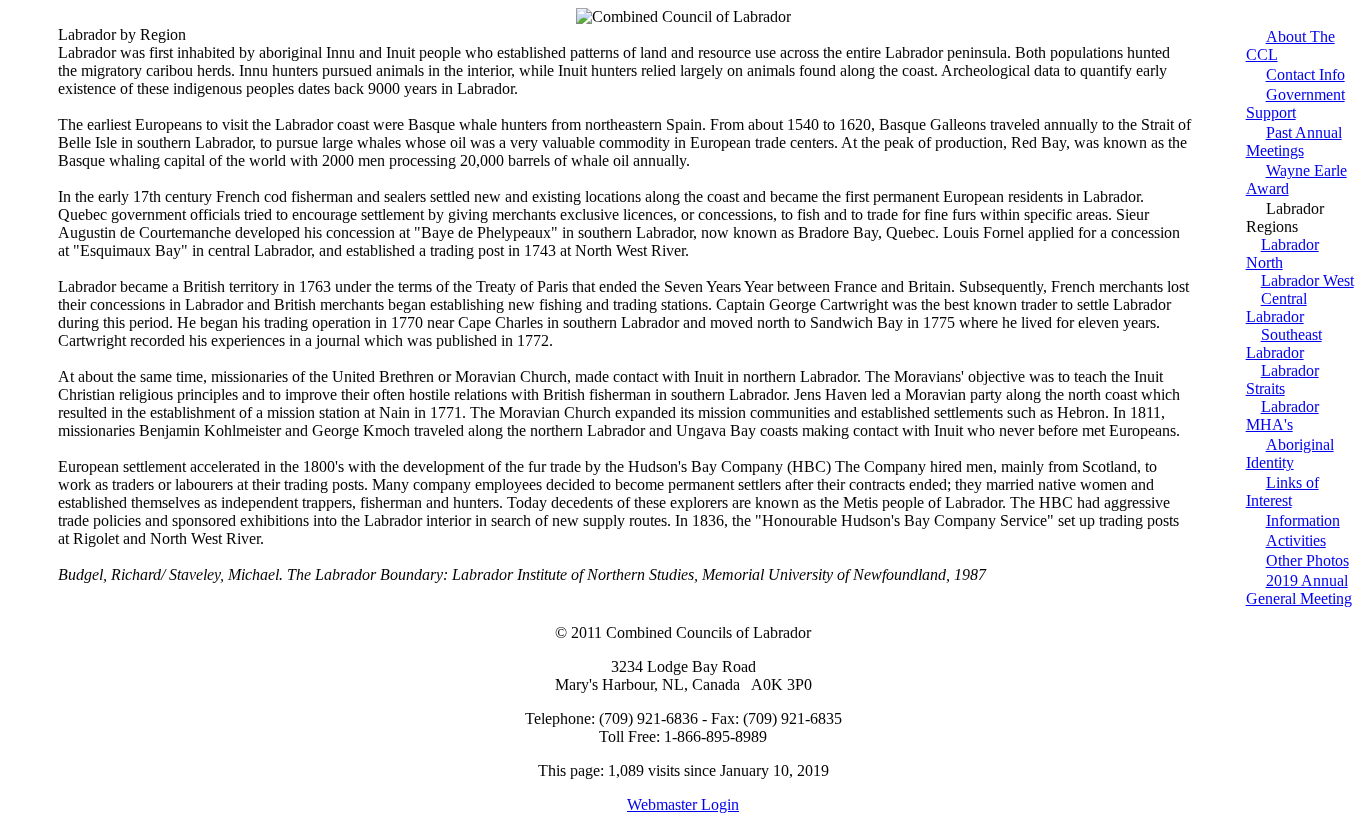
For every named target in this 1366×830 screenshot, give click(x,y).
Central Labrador (1276, 307)
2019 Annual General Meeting (1299, 589)
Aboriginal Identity (1290, 453)
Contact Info (1305, 74)
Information (1303, 520)
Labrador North (1282, 253)
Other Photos (1307, 560)
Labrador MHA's (1282, 415)
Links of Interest (1282, 491)
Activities (1296, 540)
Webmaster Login (683, 804)
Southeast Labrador (1284, 343)
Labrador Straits (1282, 379)
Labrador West (1307, 280)
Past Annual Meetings (1294, 141)
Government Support (1295, 103)
